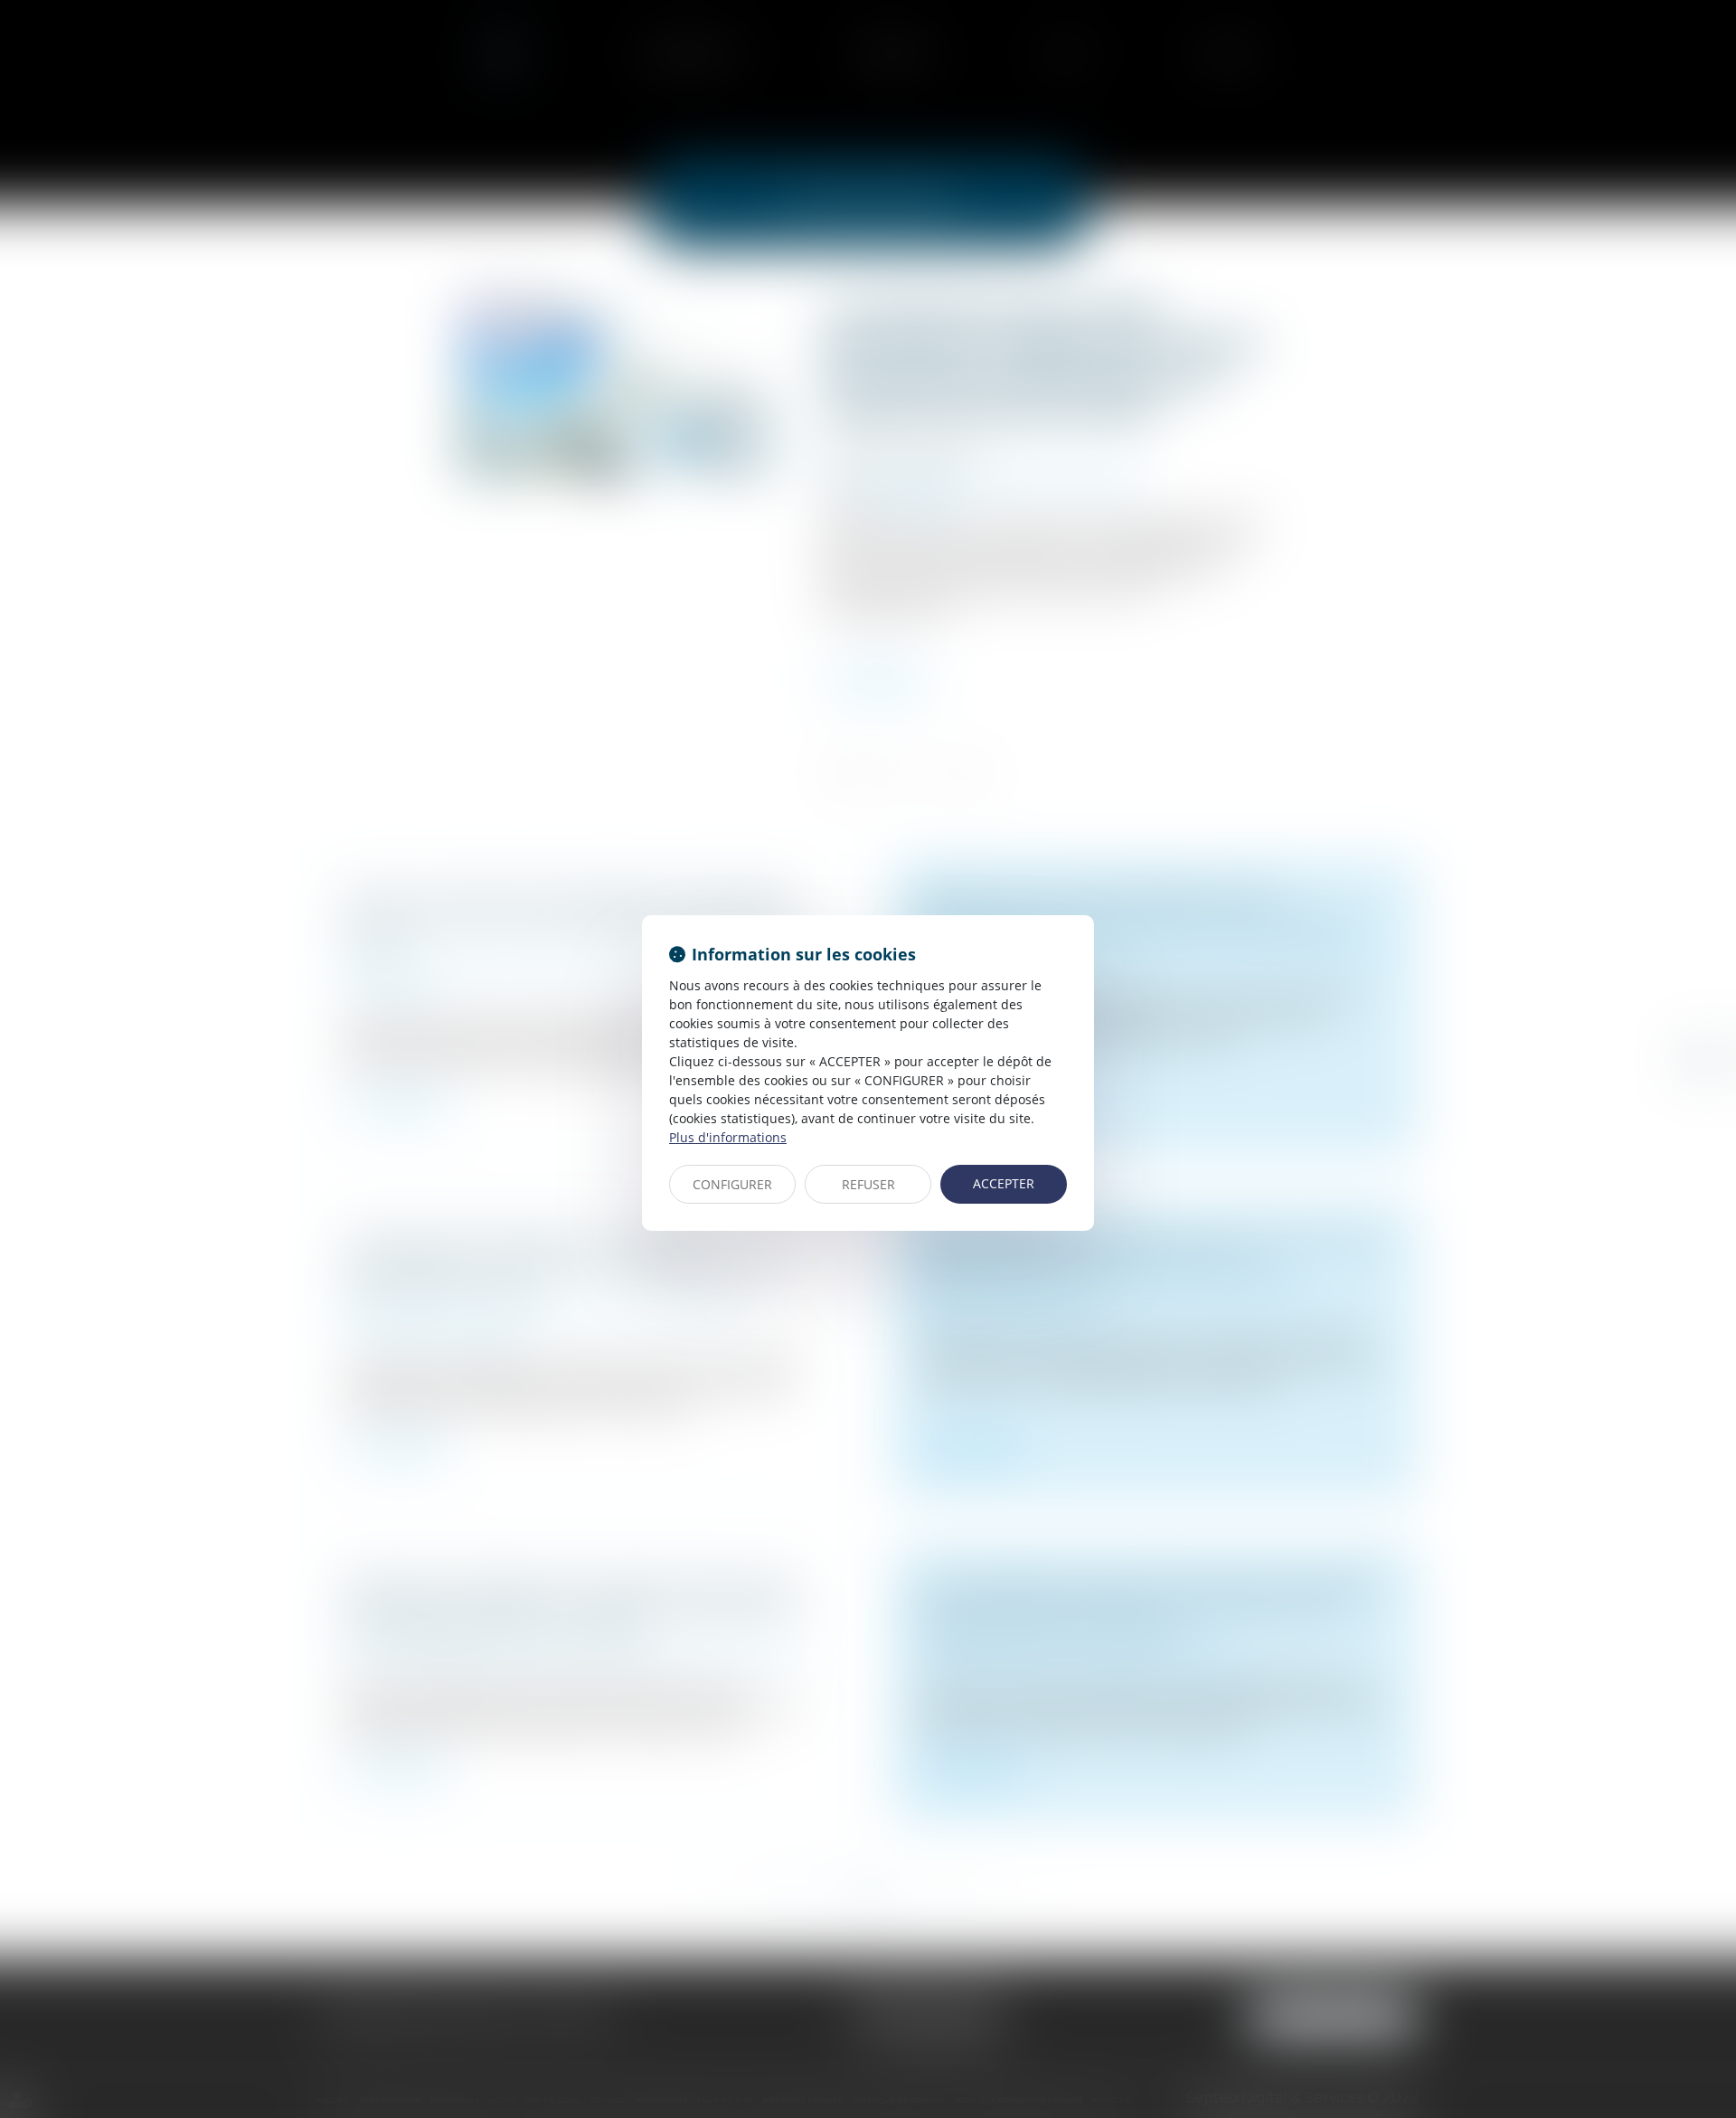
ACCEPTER (1004, 1183)
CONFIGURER (732, 1184)
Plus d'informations (728, 1137)
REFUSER (868, 1184)
